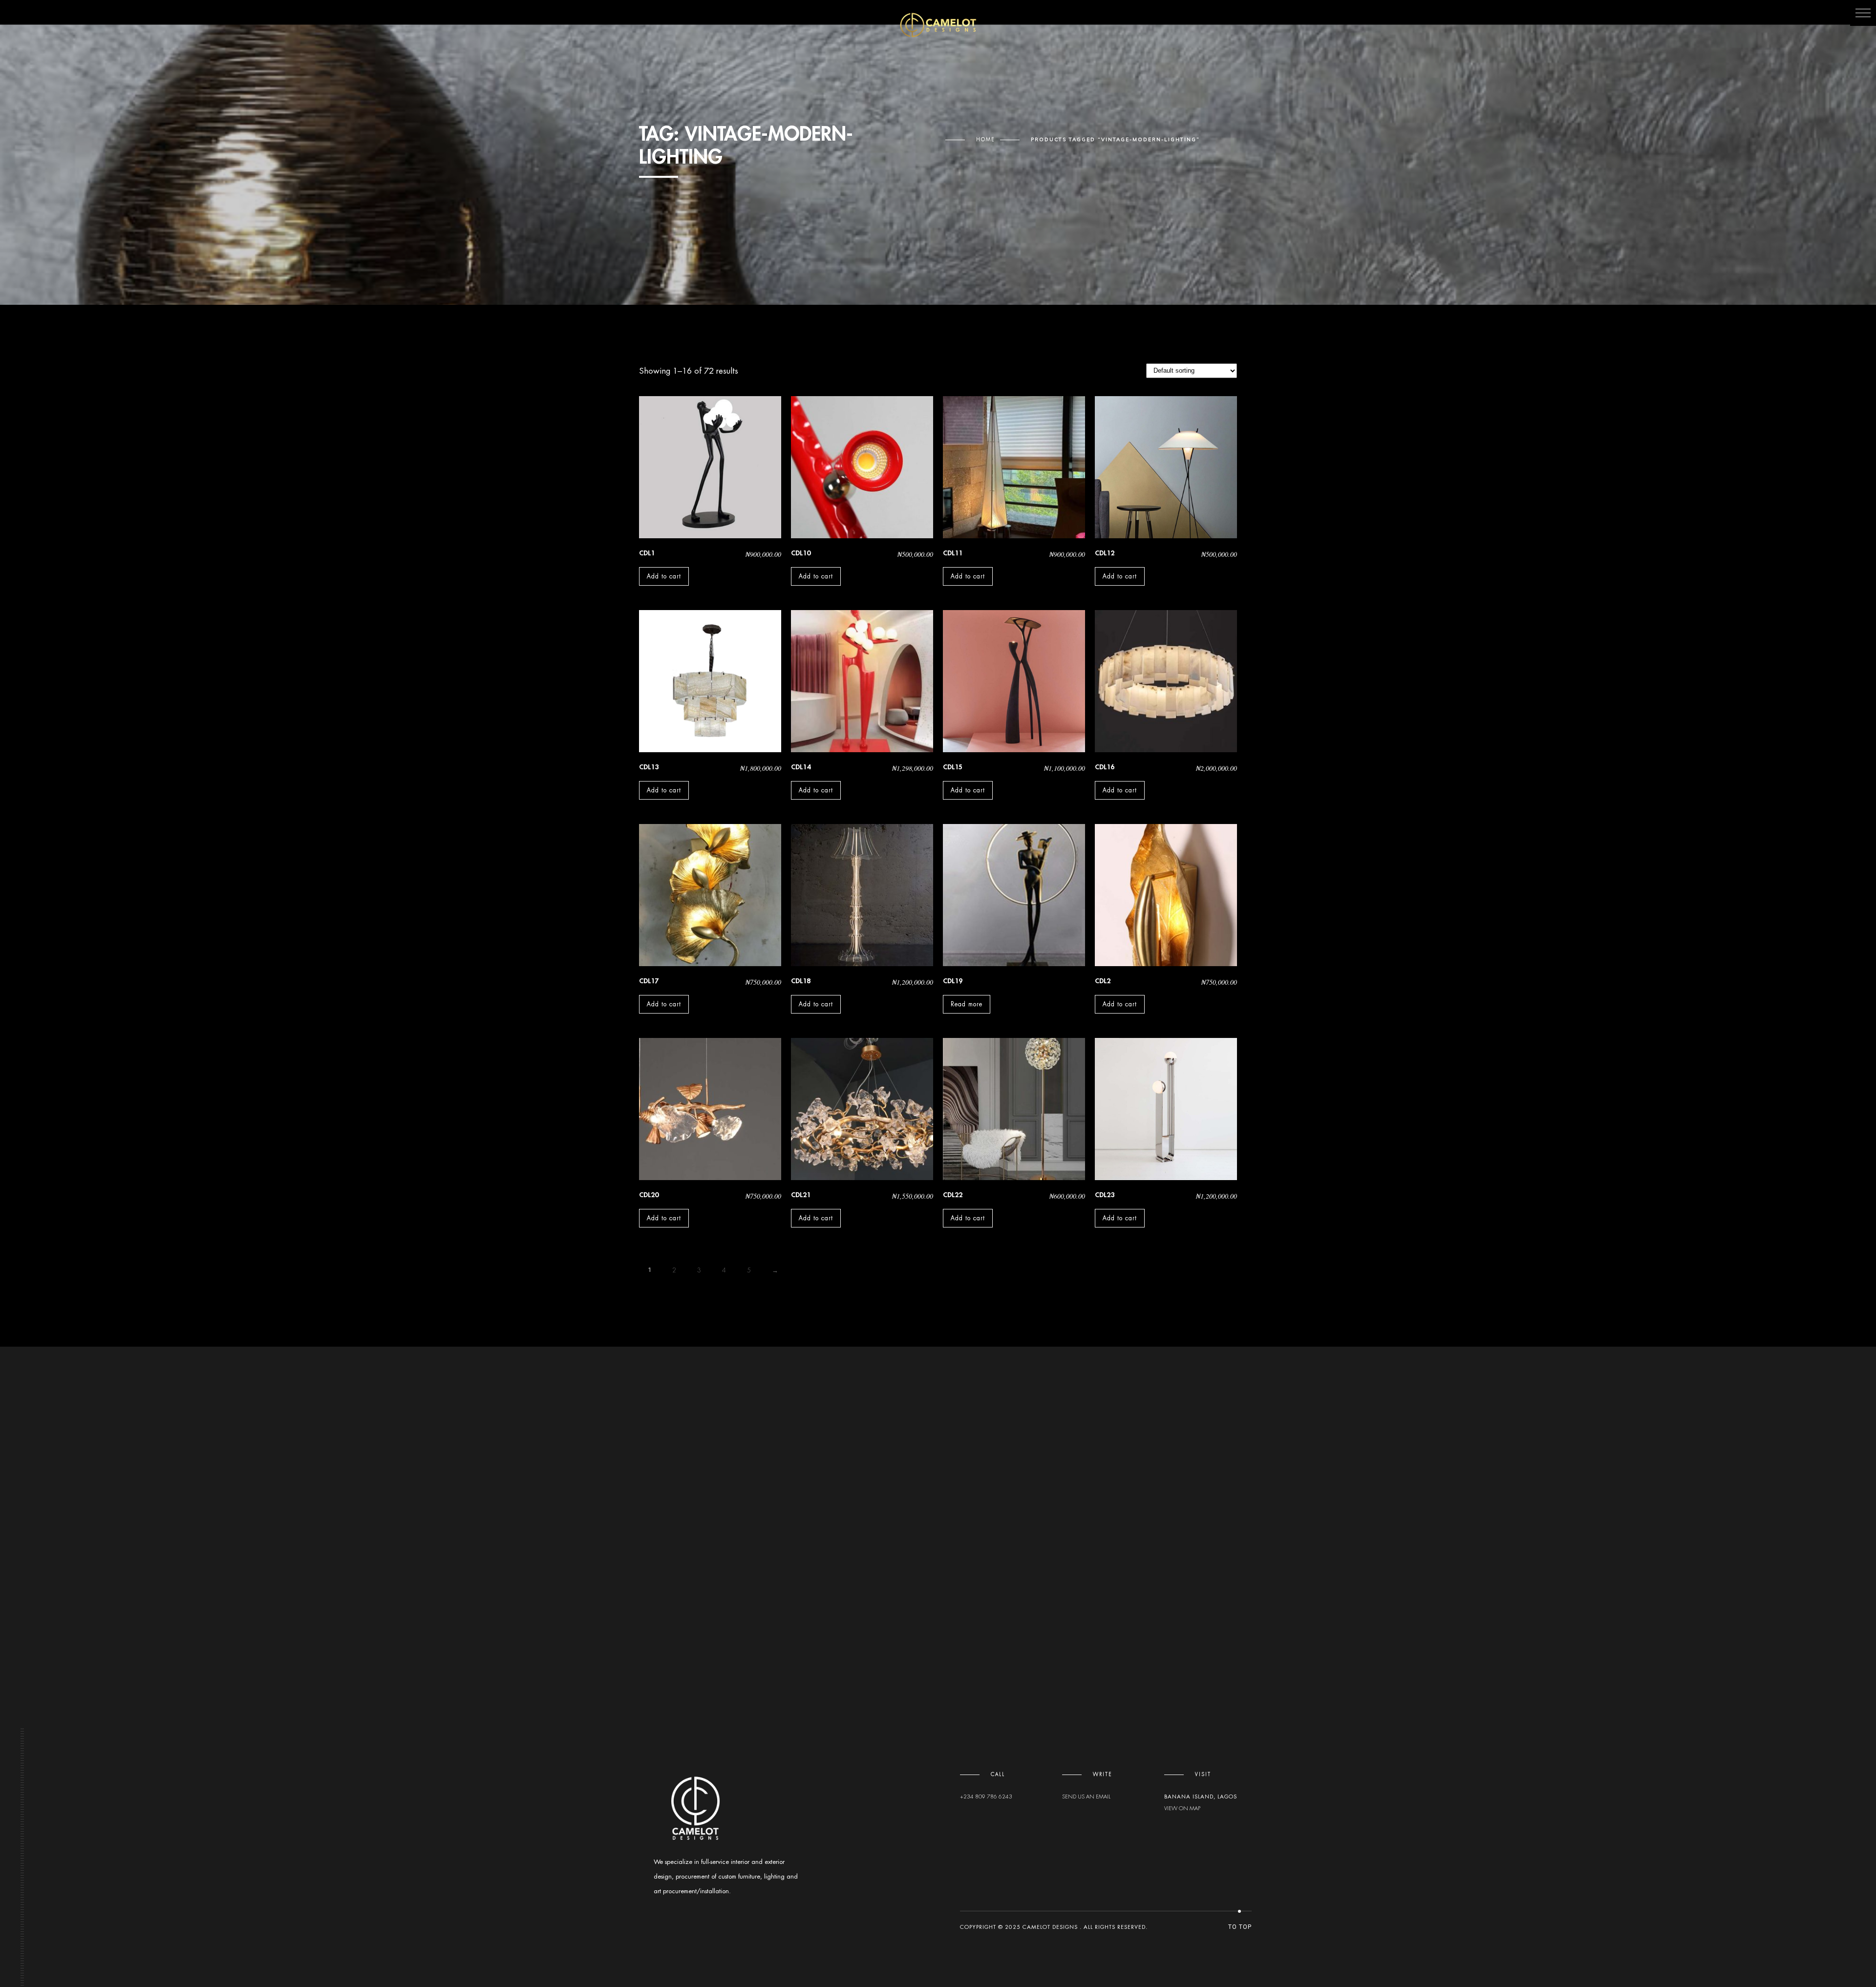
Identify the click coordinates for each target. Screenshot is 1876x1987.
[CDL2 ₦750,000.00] (1166, 895)
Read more (967, 1004)
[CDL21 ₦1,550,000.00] (862, 1109)
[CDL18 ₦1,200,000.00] (862, 895)
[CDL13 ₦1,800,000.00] (710, 681)
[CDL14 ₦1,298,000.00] (862, 681)
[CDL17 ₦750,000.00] (710, 895)
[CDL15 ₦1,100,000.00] (1014, 681)
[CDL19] (1014, 895)
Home (986, 140)
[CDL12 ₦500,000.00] (1166, 467)
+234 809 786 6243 (986, 1797)
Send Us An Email (1086, 1797)
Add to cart (664, 576)
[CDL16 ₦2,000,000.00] (1166, 681)
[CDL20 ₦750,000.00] (710, 1109)
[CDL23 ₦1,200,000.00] (1166, 1109)
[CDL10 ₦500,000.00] (862, 467)
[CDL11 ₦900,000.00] (1014, 467)
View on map (1182, 1808)
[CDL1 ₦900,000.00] (710, 467)
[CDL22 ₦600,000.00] (1014, 1109)
